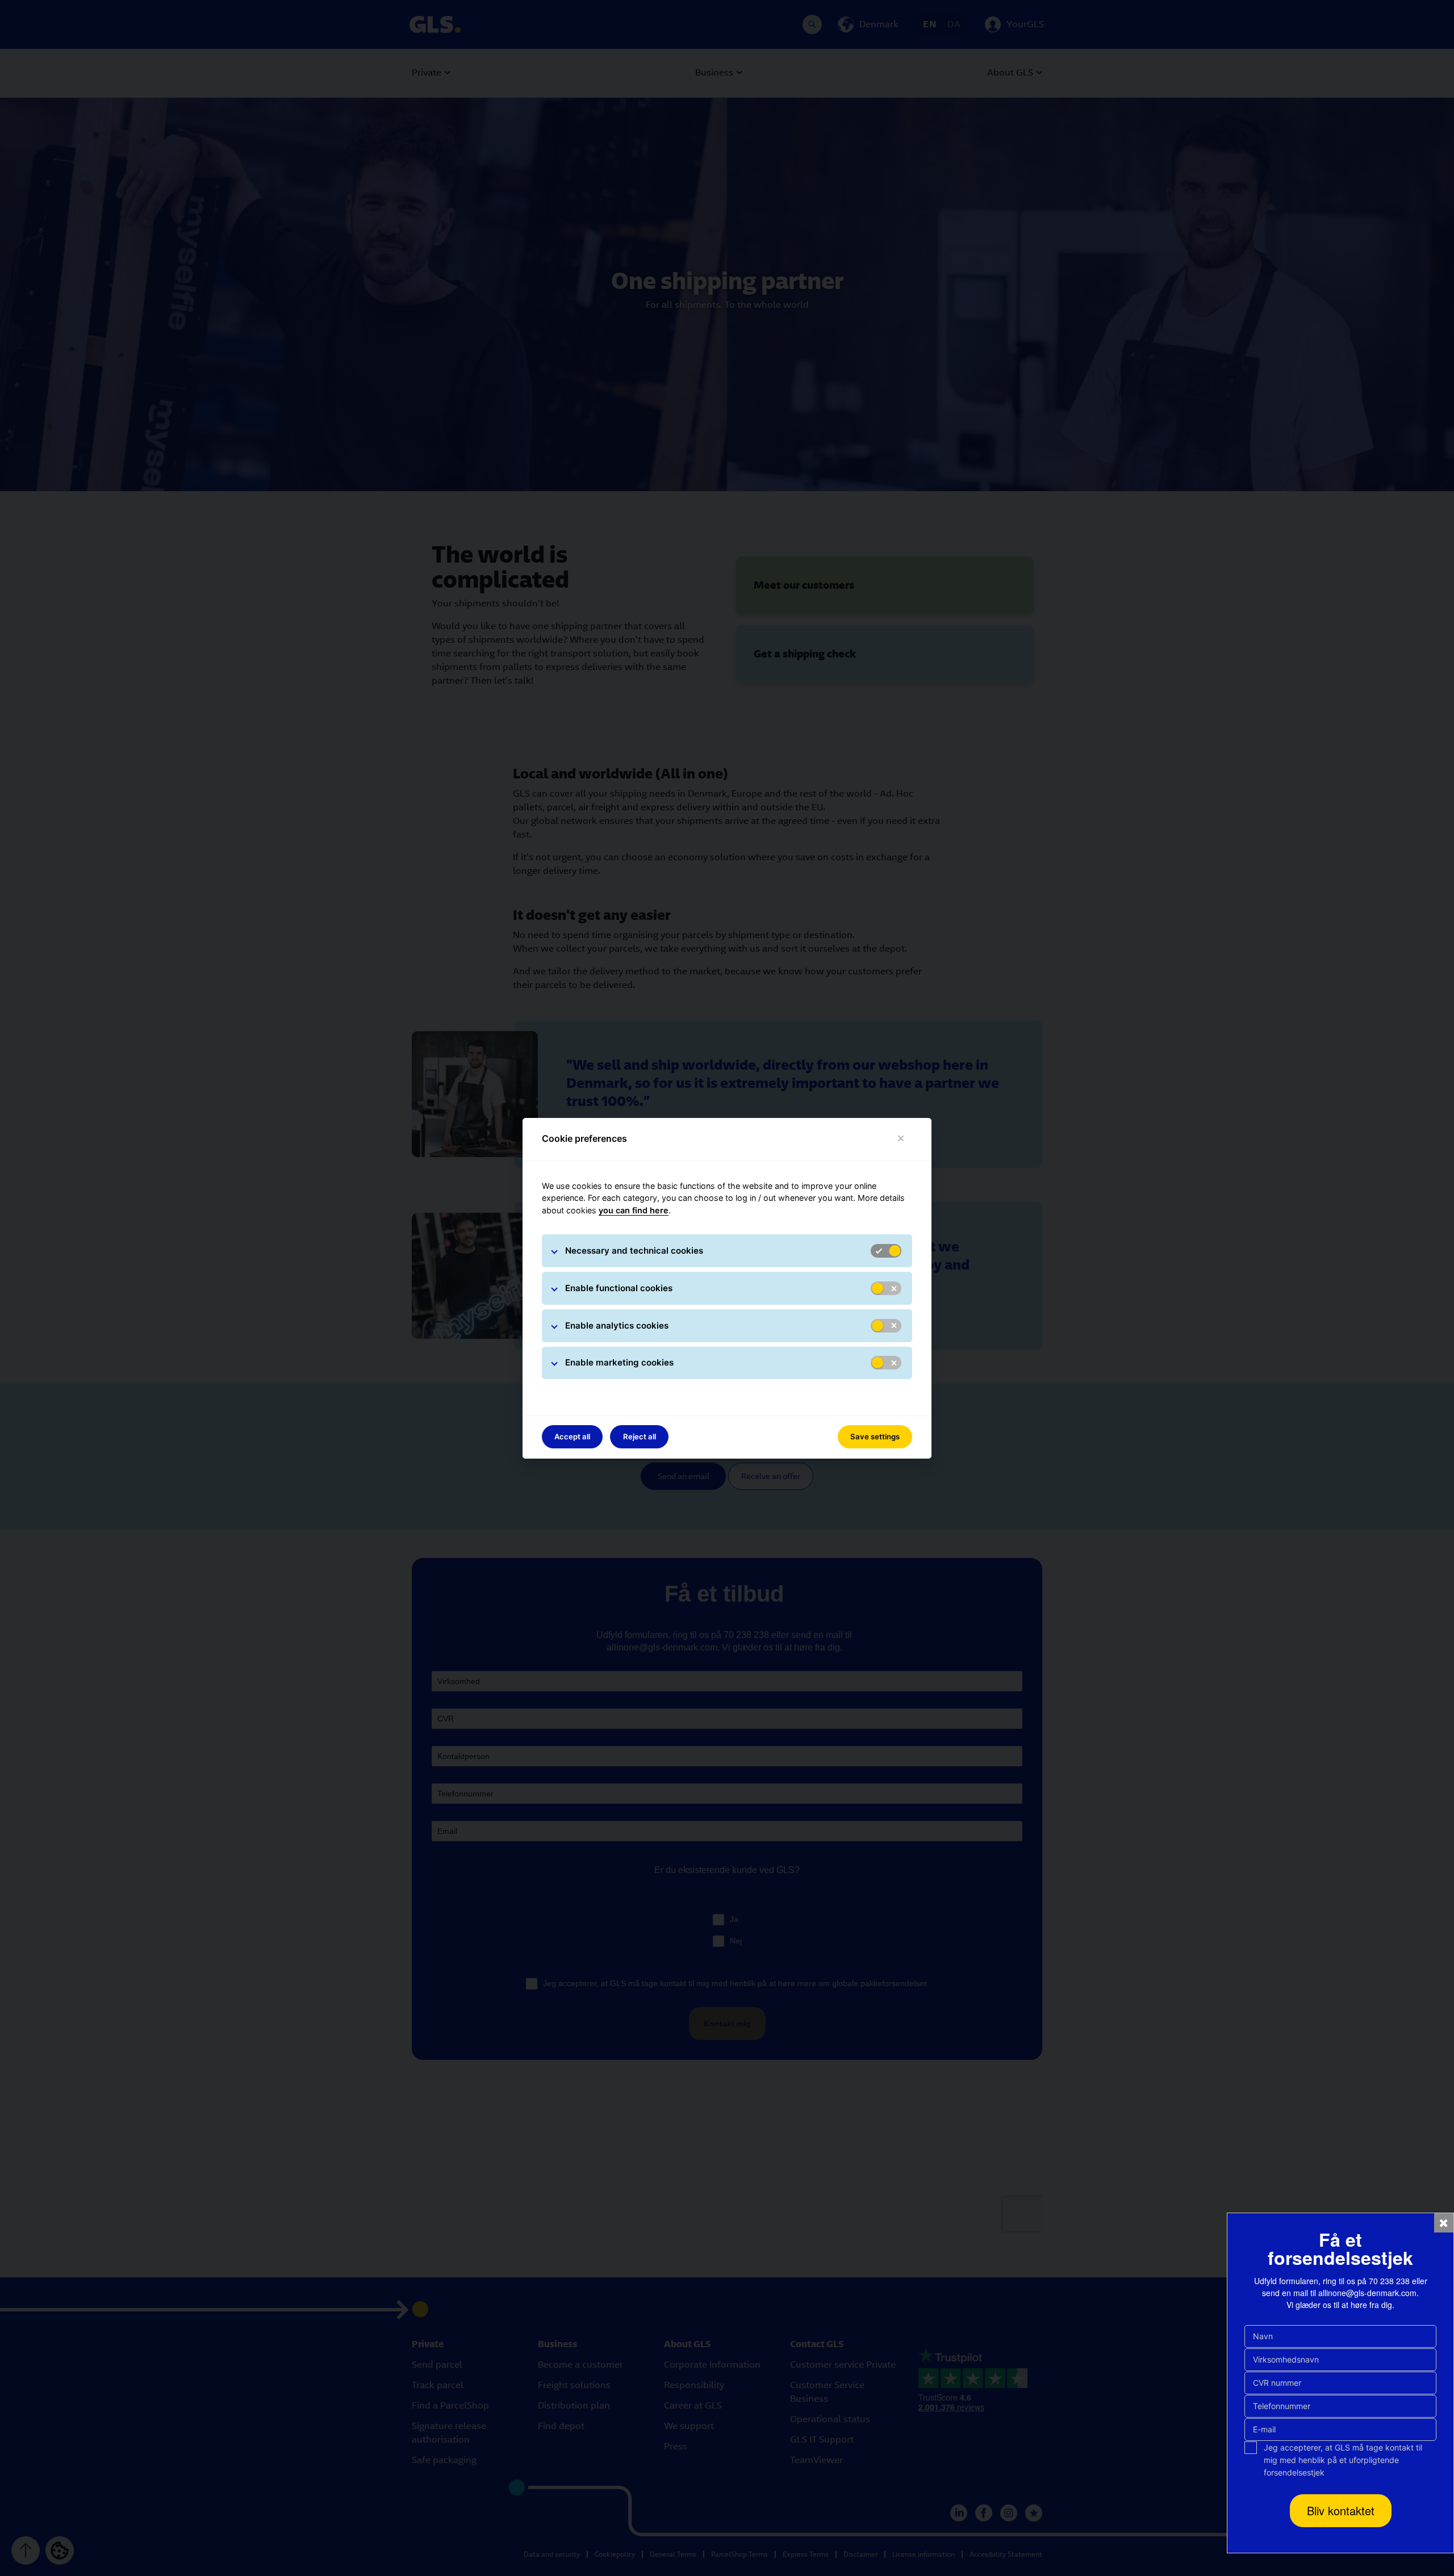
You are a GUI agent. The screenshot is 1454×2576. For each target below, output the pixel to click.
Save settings (875, 1436)
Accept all (572, 1436)
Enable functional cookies (619, 1288)
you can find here (634, 1210)
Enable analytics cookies (617, 1325)
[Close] (901, 1139)
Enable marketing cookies (619, 1362)
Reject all (640, 1436)
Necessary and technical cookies (634, 1251)
